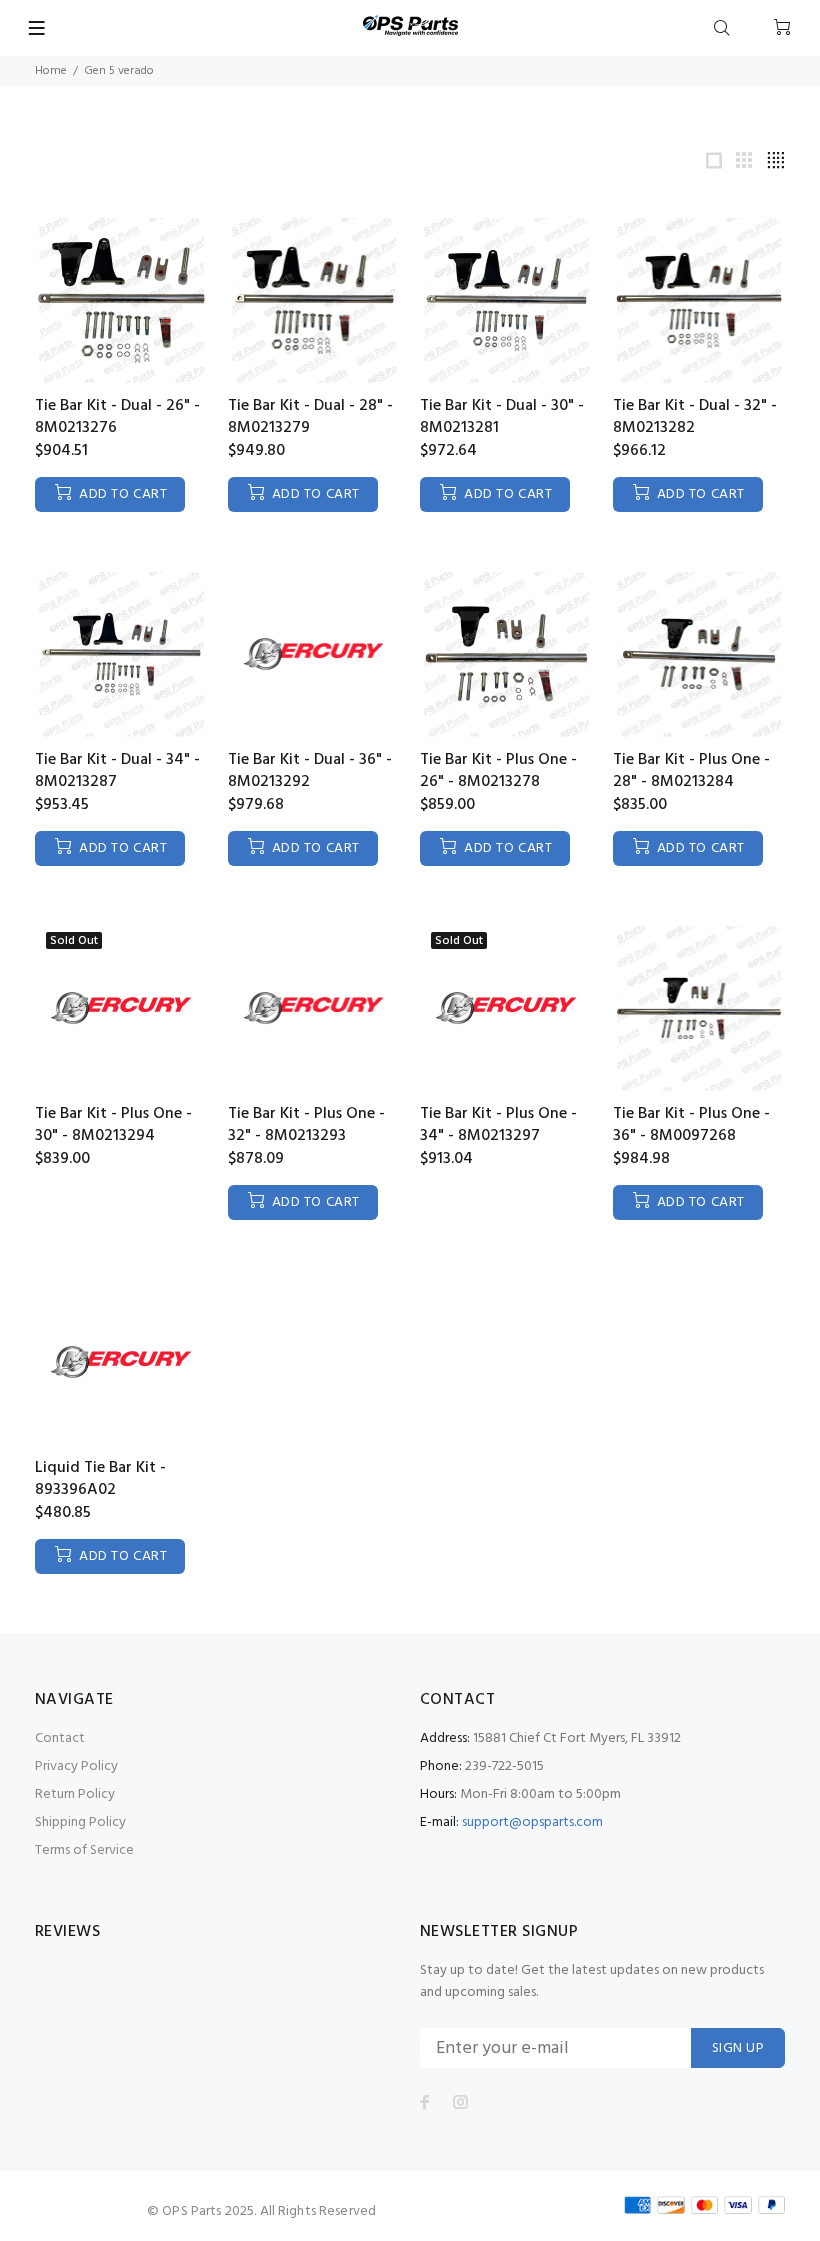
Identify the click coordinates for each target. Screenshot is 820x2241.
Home (51, 71)
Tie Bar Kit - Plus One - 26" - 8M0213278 (498, 771)
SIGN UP (738, 2048)
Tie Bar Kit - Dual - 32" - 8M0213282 (695, 417)
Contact (60, 1738)
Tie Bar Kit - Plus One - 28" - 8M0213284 (691, 771)
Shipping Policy (80, 1822)
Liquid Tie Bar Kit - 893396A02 (100, 1479)
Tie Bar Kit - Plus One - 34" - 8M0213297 (498, 1125)
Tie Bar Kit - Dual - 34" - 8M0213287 (117, 771)
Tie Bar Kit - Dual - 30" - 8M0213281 (502, 417)
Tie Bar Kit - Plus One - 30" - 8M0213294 (113, 1125)
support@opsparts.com (532, 1822)
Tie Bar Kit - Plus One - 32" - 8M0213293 (306, 1125)
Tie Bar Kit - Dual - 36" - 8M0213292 (310, 771)
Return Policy (75, 1794)
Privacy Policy (76, 1766)
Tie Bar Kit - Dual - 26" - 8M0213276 (117, 417)
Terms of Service (84, 1850)
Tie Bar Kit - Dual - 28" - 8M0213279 (310, 417)
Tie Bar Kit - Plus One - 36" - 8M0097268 (691, 1125)
